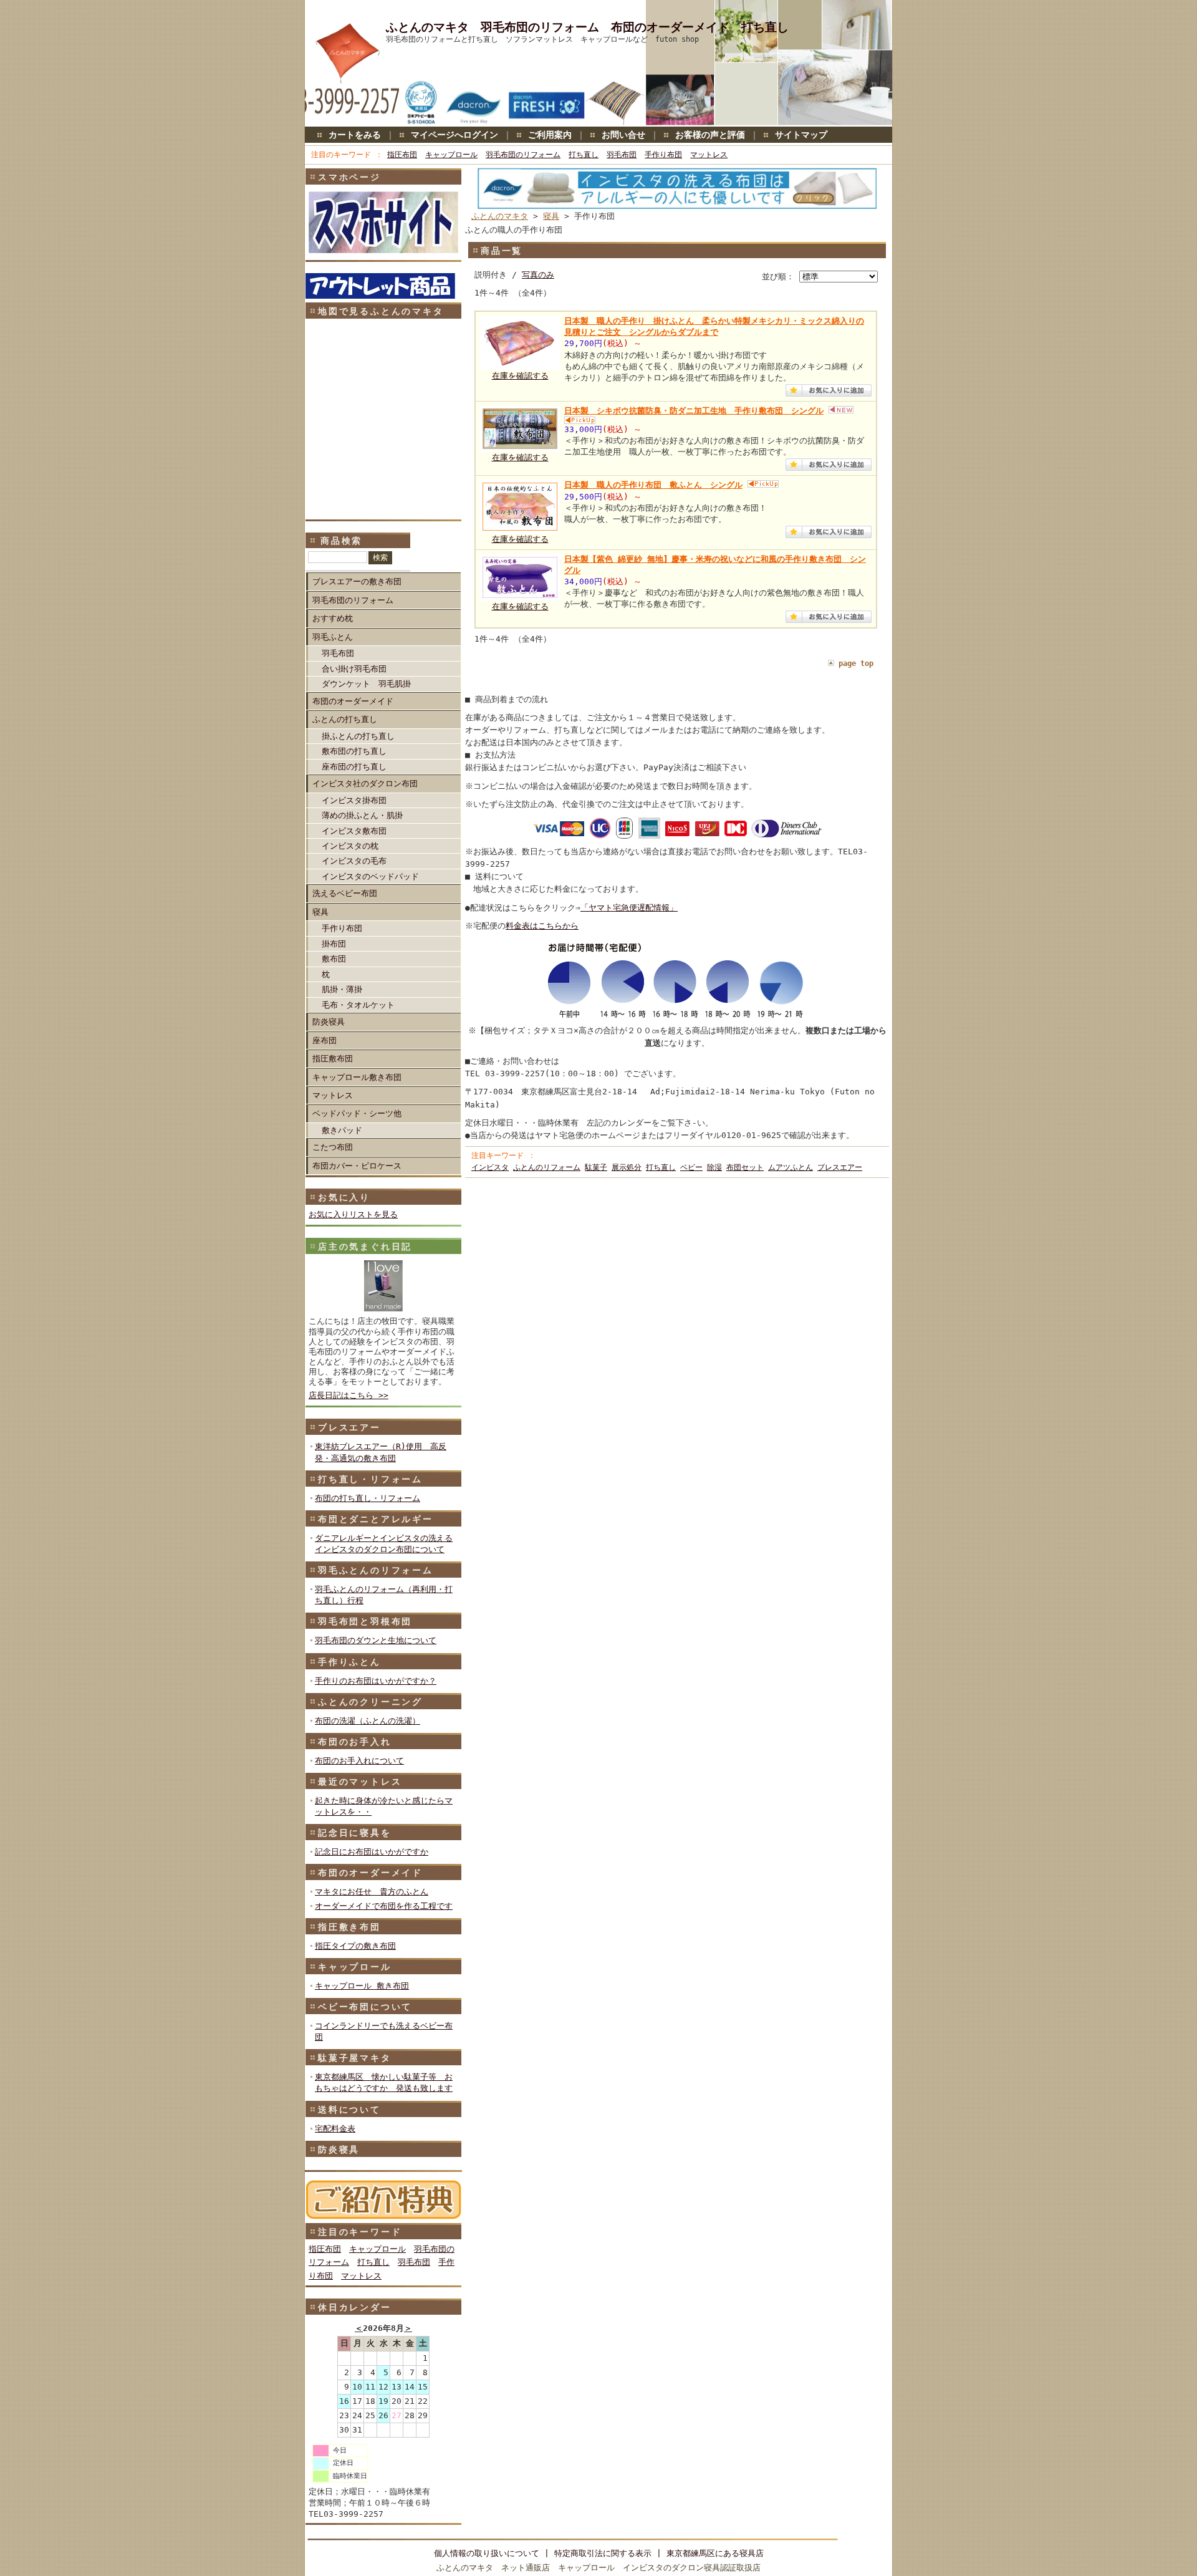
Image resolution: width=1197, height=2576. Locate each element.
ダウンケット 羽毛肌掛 (366, 684)
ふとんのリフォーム (547, 1167)
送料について (349, 2110)
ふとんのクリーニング (370, 1702)
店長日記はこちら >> (349, 1395)
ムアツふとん (791, 1167)
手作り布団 (663, 155)
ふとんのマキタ (500, 216)
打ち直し (584, 155)
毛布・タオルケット (358, 1005)
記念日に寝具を (355, 1833)
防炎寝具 (329, 1022)
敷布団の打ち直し (354, 751)
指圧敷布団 (333, 1059)
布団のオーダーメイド (353, 701)
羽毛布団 (622, 155)
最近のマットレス (360, 1782)
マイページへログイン (454, 135)
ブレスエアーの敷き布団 (357, 581)
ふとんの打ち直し (345, 719)
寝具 (320, 912)
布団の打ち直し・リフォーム (368, 1498)
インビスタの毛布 (354, 861)
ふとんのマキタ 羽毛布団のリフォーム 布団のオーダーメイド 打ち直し (587, 27)
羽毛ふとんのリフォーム (376, 1570)
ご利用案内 (550, 135)
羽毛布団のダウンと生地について (376, 1640)
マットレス (709, 155)
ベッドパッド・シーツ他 (357, 1113)
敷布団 (334, 959)
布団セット (745, 1167)
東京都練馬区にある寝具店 (715, 2553)
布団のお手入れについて (359, 1761)
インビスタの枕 (350, 846)
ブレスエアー (349, 1427)
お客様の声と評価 (710, 135)
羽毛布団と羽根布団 (365, 1621)
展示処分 (627, 1167)
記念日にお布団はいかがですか (372, 1852)
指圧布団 (402, 155)
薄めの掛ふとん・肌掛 (362, 815)
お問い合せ (623, 135)
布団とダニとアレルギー (376, 1519)
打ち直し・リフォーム (370, 1479)
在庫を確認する (520, 376)
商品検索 (341, 541)
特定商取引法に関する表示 (603, 2553)
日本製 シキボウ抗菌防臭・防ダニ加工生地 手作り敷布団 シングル (694, 411)
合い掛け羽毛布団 (354, 669)
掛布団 (334, 944)
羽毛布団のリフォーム (523, 155)
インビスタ (490, 1167)
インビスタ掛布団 (354, 800)
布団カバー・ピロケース (357, 1166)
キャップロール (451, 155)
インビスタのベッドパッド (370, 876)
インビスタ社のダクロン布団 (365, 784)
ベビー (691, 1167)
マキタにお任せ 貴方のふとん (372, 1892)
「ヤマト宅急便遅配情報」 (629, 908)
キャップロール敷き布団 (357, 1077)
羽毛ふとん (333, 637)
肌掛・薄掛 (342, 989)
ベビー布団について (365, 2007)
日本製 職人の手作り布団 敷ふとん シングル (653, 485)
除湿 (714, 1167)
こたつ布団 (333, 1147)
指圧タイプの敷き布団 (355, 1946)
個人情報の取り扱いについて (487, 2553)
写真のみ (538, 275)
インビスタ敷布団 (354, 831)
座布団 (324, 1040)
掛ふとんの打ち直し (358, 736)
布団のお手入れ (355, 1742)
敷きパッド (342, 1130)
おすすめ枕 (333, 618)
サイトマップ (801, 135)
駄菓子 (596, 1167)
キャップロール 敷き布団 (362, 1986)
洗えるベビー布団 (345, 893)
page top (856, 663)
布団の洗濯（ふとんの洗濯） (368, 1721)
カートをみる (355, 135)
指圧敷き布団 (349, 1927)
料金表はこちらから (542, 926)
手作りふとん (349, 1662)
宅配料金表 (335, 2129)
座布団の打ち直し (354, 767)
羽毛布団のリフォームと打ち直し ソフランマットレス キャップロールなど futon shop (542, 39)
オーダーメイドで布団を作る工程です (384, 1906)
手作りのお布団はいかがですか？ (376, 1681)
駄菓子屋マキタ (355, 2058)
